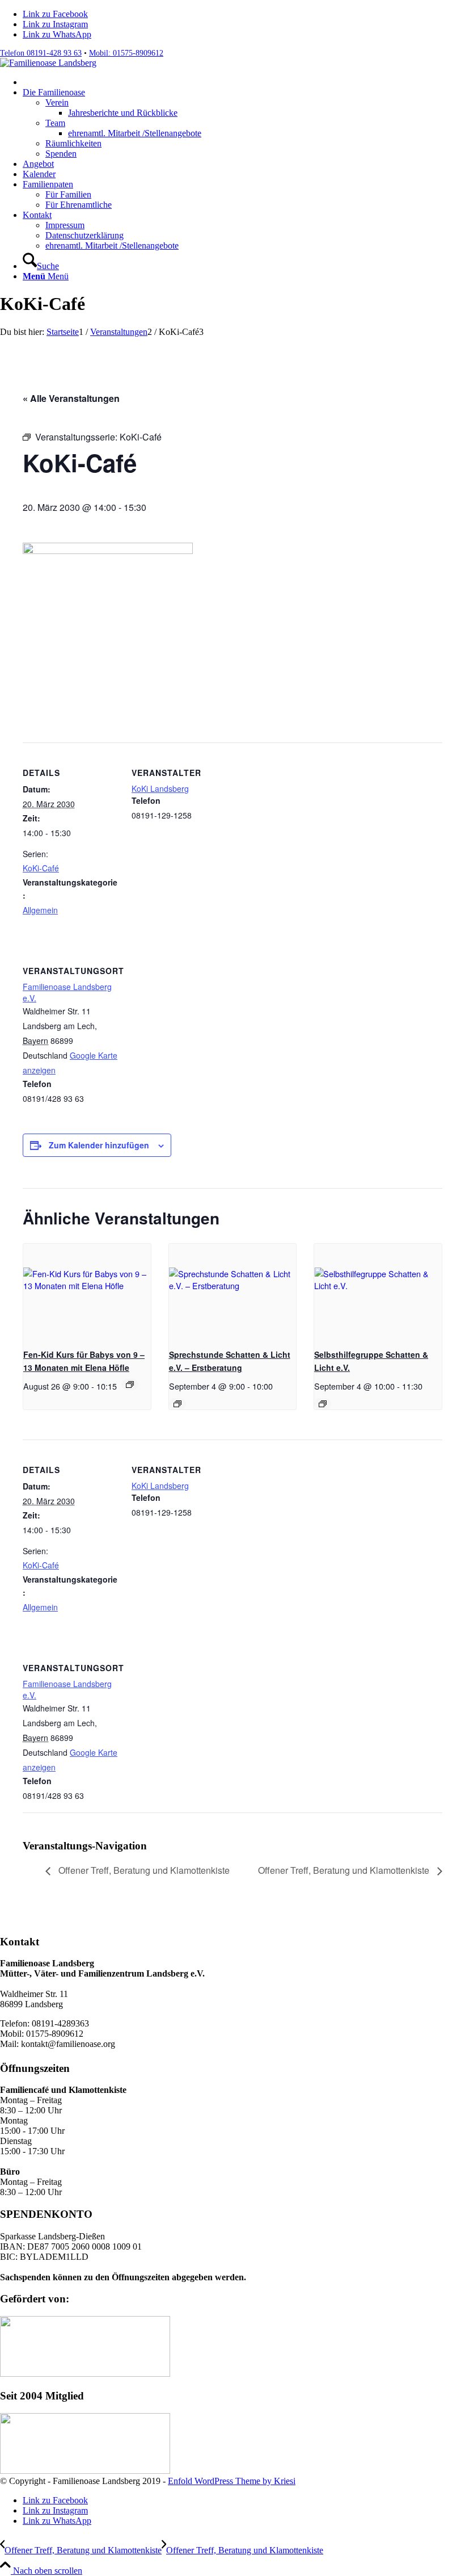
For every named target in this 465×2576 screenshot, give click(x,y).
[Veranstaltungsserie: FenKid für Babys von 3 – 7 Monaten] (130, 1385)
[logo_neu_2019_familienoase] (48, 63)
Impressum (65, 225)
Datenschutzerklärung (84, 235)
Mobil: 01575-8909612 (126, 53)
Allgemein (40, 910)
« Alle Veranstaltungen (71, 398)
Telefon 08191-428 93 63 (41, 53)
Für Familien (68, 194)
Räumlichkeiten (73, 143)
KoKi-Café (41, 868)
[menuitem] (244, 82)
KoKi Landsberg (160, 788)
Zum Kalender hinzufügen (99, 1145)
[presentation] (87, 1292)
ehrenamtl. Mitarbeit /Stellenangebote (112, 246)
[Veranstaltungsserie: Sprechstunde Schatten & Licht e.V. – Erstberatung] (177, 1404)
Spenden (61, 154)
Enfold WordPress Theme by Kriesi (232, 2481)
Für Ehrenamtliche (79, 205)
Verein (57, 102)
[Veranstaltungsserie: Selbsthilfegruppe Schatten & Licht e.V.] (323, 1404)
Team (55, 123)
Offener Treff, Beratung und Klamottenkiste (143, 1870)
